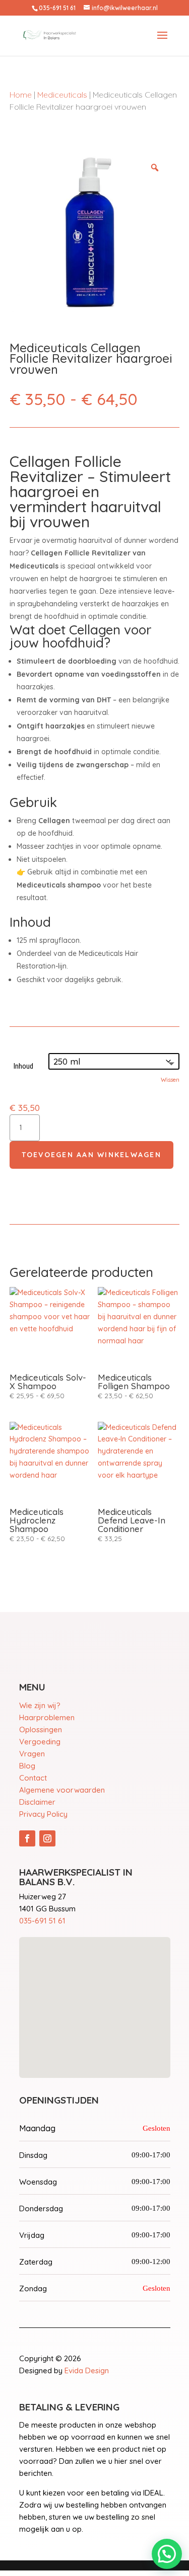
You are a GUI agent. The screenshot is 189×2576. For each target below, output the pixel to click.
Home (21, 95)
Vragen (32, 1754)
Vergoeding (40, 1742)
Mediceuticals (62, 95)
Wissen (170, 1079)
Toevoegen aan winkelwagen (91, 1155)
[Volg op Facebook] (27, 1838)
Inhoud (23, 1066)
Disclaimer (37, 1802)
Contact (33, 1778)
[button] (167, 2554)
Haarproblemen (47, 1717)
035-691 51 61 (42, 1921)
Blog (27, 1766)
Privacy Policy (43, 1814)
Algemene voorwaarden (62, 1790)
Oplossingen (41, 1729)
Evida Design (87, 2370)
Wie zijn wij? (40, 1705)
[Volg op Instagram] (47, 1838)
